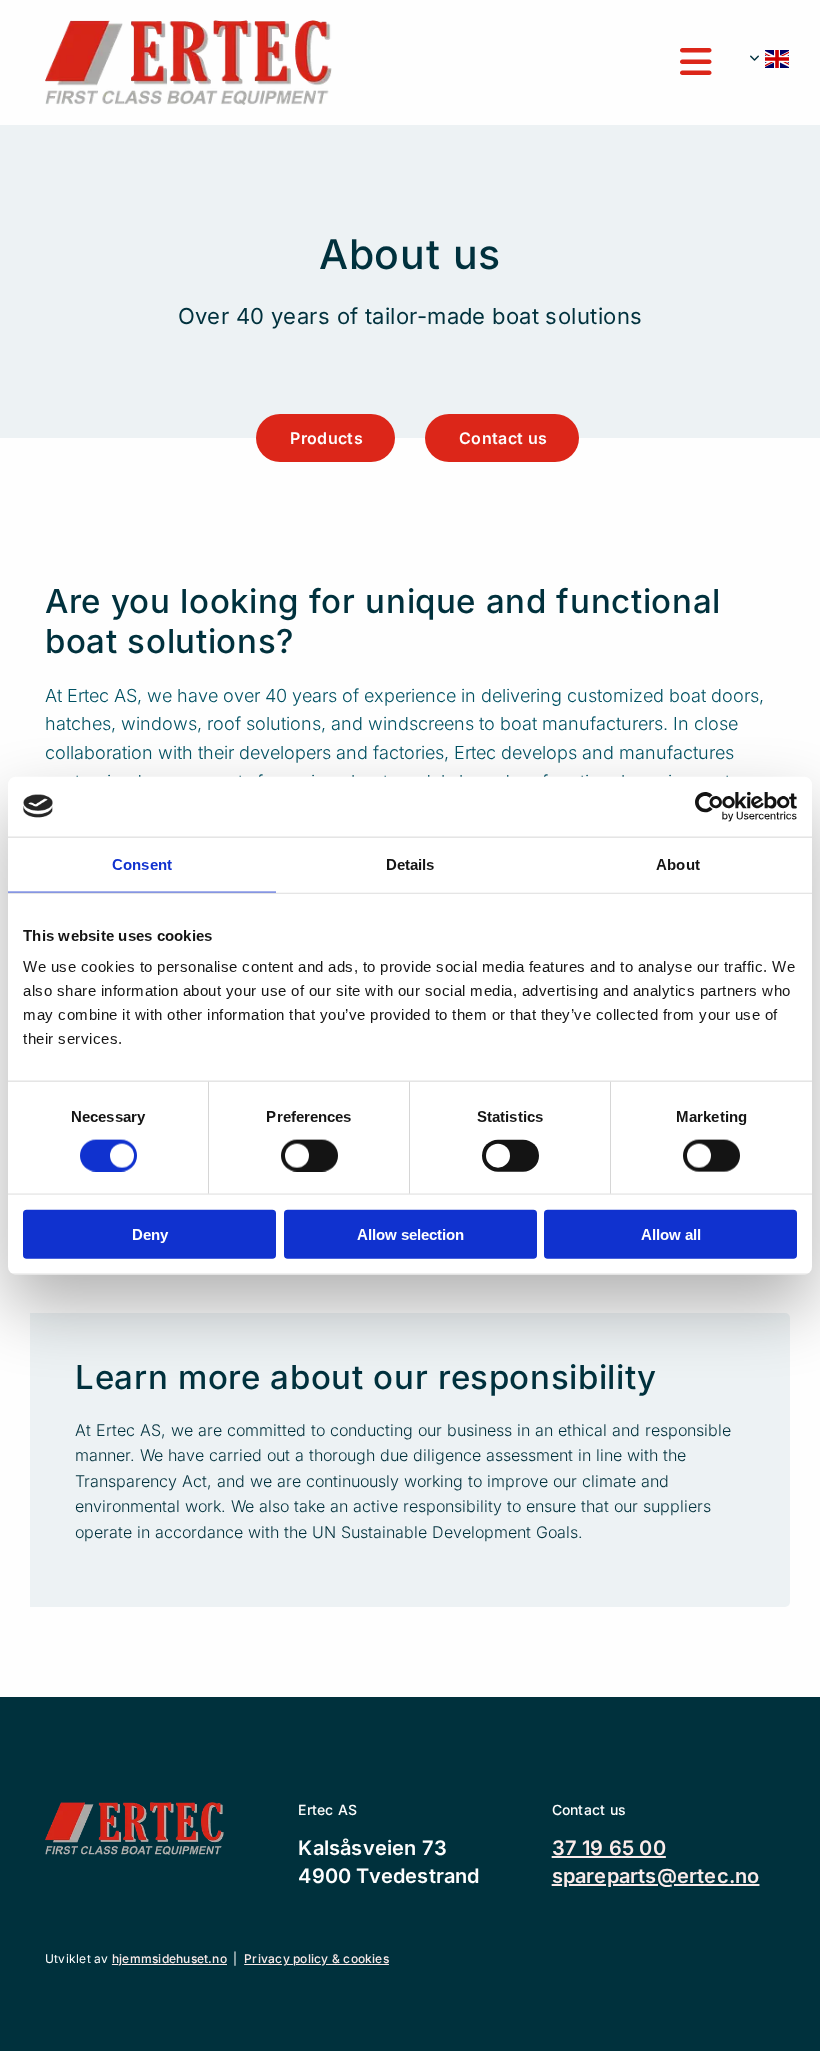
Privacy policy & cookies (316, 1958)
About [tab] (678, 863)
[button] (537, 63)
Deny (150, 1234)
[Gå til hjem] (188, 62)
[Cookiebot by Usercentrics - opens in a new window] (709, 806)
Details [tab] (410, 863)
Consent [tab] (142, 863)
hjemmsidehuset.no (169, 1958)
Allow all (671, 1234)
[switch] (309, 1155)
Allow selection (410, 1234)
